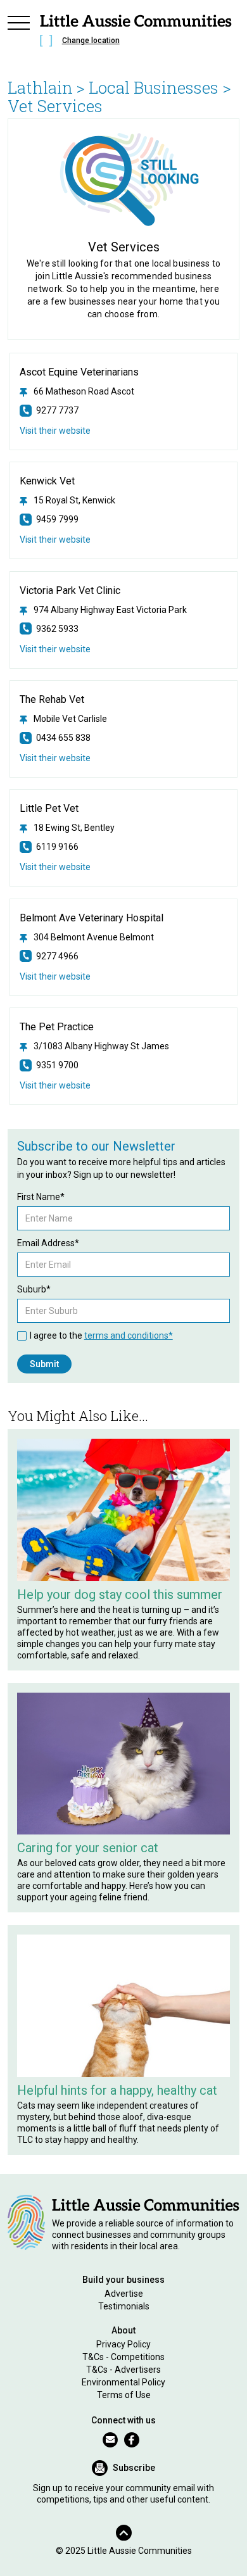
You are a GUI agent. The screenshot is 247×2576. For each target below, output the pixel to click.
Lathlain (40, 87)
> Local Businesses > (154, 87)
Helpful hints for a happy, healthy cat (117, 2090)
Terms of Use (124, 2395)
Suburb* (34, 1289)
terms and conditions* (129, 1335)
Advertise (124, 2294)
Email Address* (48, 1243)
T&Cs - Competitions (123, 2357)
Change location (91, 41)
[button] (19, 33)
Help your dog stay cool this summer (120, 1594)
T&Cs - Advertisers (123, 2370)
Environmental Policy (123, 2382)
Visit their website (55, 431)
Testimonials (124, 2306)
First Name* (41, 1197)
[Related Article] (124, 1510)
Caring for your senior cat (88, 1848)
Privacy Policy (123, 2344)
